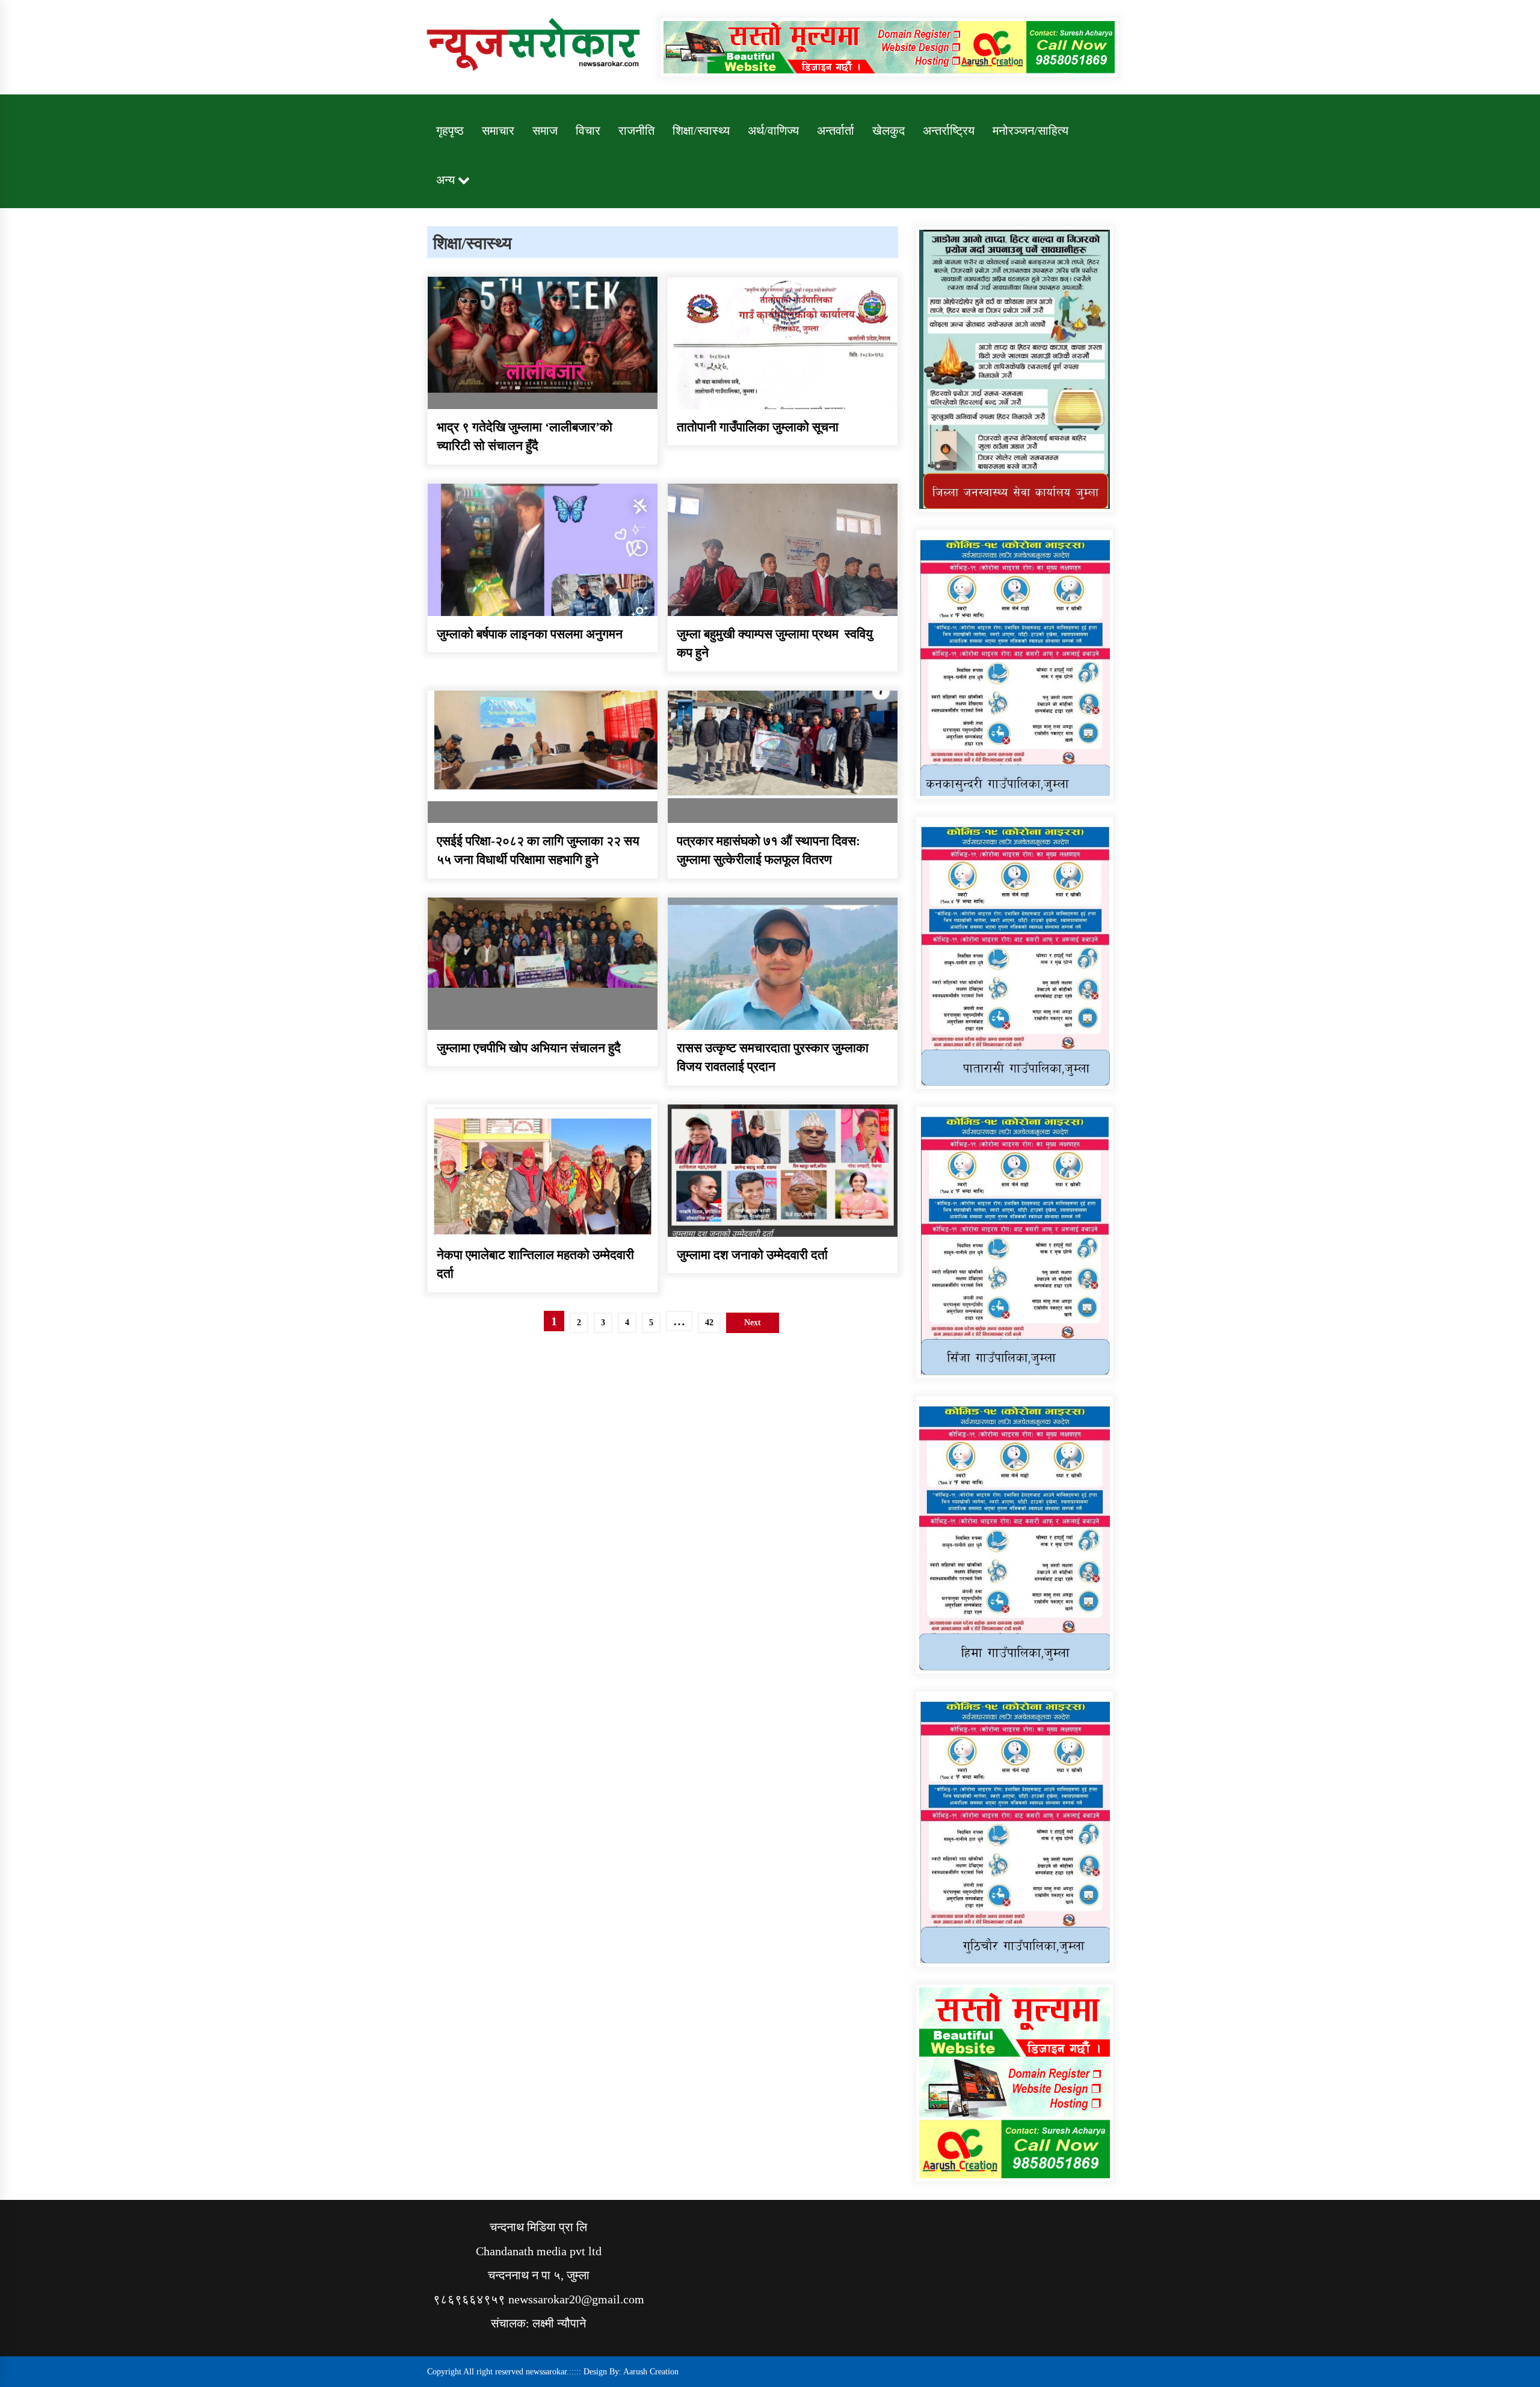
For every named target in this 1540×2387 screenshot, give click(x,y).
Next (753, 1323)
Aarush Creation (651, 2372)
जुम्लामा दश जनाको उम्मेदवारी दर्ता (752, 1255)
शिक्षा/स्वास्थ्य (701, 131)
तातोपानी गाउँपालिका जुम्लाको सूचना (758, 427)
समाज (545, 131)
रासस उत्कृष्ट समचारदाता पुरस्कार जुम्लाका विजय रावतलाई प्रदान (773, 1058)
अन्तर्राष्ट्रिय (949, 131)
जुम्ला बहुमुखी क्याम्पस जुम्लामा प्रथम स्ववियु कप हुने (775, 644)
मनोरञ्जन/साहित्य (1030, 131)
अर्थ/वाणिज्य (773, 131)
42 (709, 1323)
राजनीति (636, 131)
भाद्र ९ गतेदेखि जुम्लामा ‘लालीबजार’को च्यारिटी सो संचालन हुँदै (525, 437)
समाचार (498, 131)
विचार (588, 131)
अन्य (445, 180)
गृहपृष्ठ (450, 131)
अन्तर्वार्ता (836, 131)
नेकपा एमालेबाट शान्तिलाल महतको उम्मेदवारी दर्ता (535, 1264)
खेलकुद (889, 131)
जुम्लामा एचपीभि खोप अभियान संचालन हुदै (529, 1048)
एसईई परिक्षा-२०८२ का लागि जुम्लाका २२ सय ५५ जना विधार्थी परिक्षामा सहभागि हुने (538, 851)
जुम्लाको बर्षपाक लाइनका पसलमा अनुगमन (530, 634)
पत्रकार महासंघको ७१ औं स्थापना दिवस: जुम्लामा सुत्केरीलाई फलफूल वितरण (768, 851)
